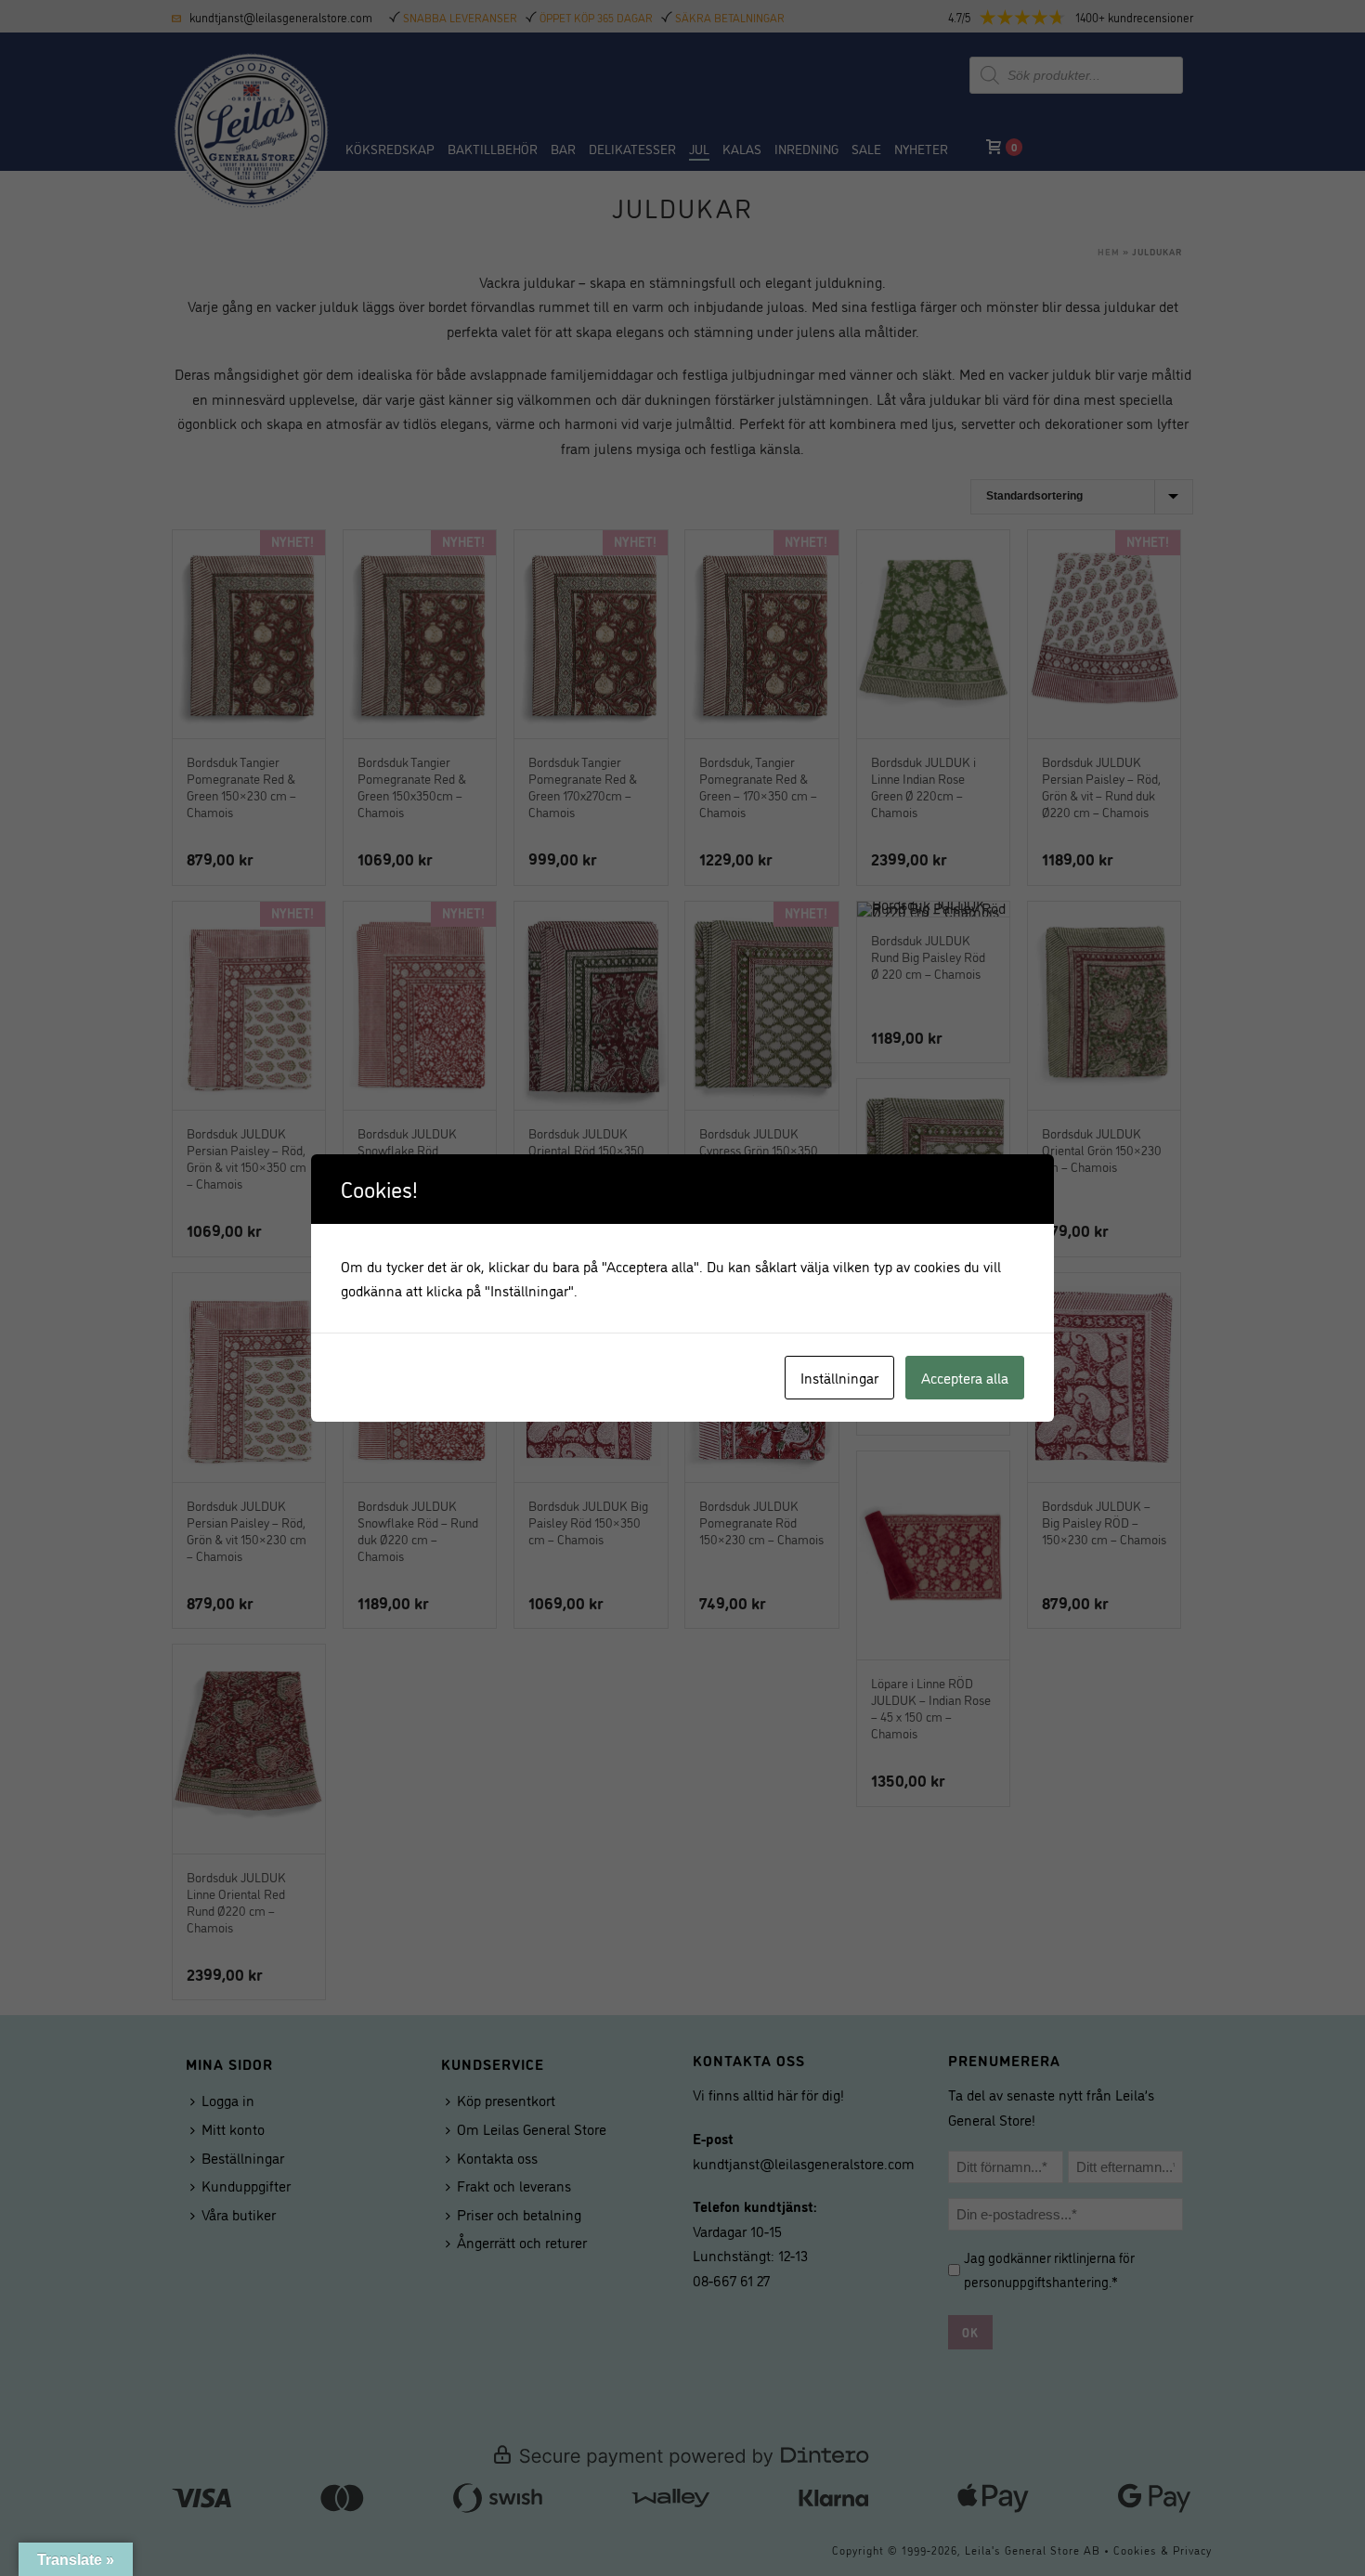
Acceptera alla (965, 1377)
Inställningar (839, 1377)
